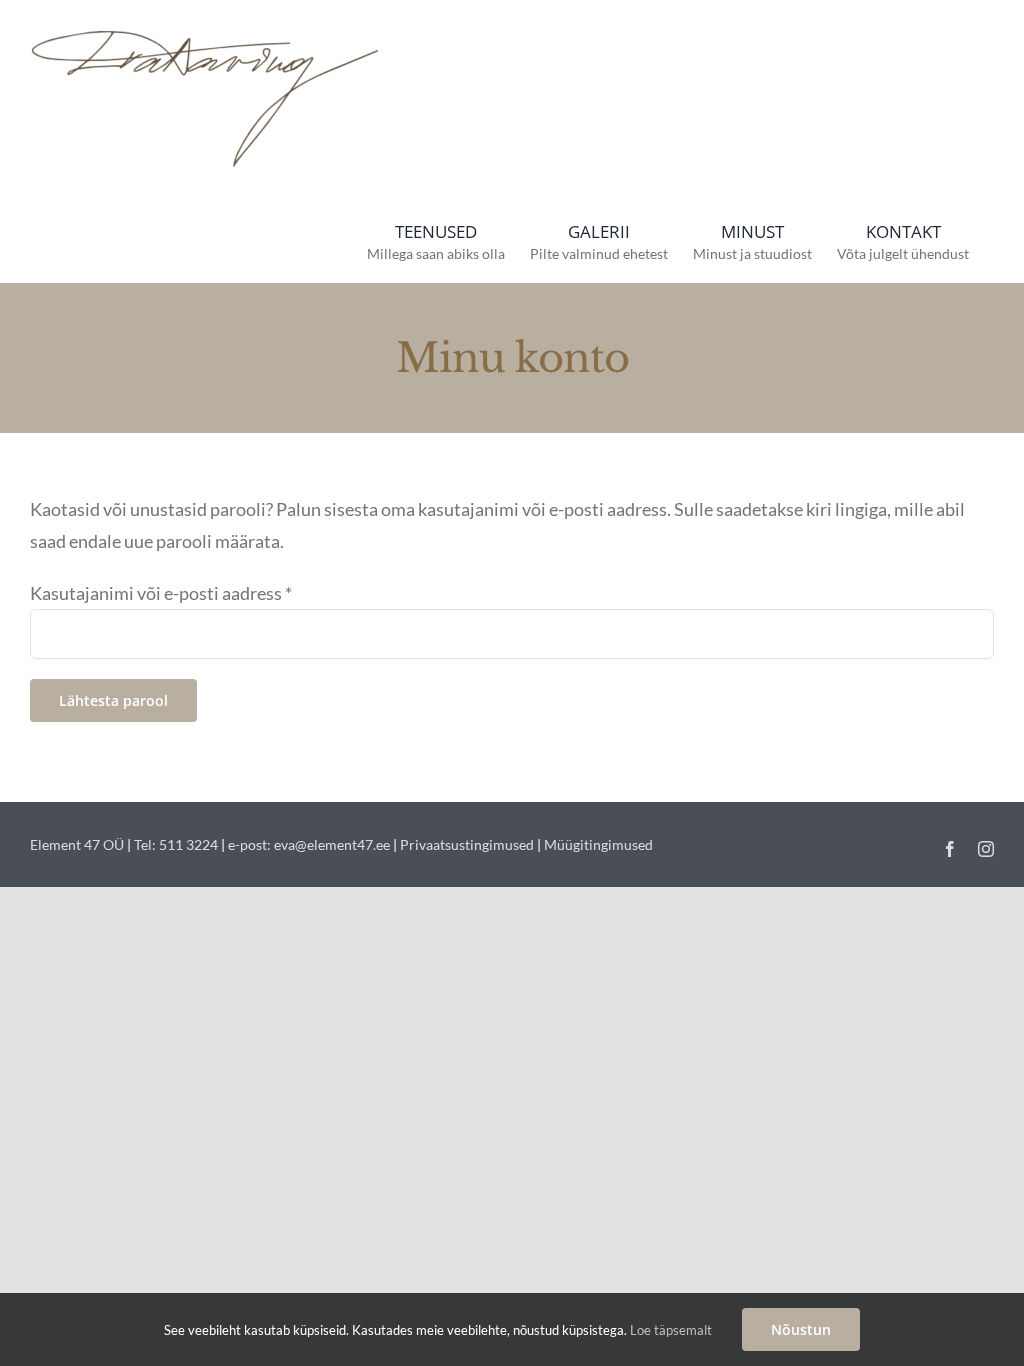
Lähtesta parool (113, 700)
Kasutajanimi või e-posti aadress (161, 593)
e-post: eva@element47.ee (309, 844)
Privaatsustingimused (467, 844)
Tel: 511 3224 (176, 844)
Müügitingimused (598, 844)
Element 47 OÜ (77, 844)
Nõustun (801, 1329)
